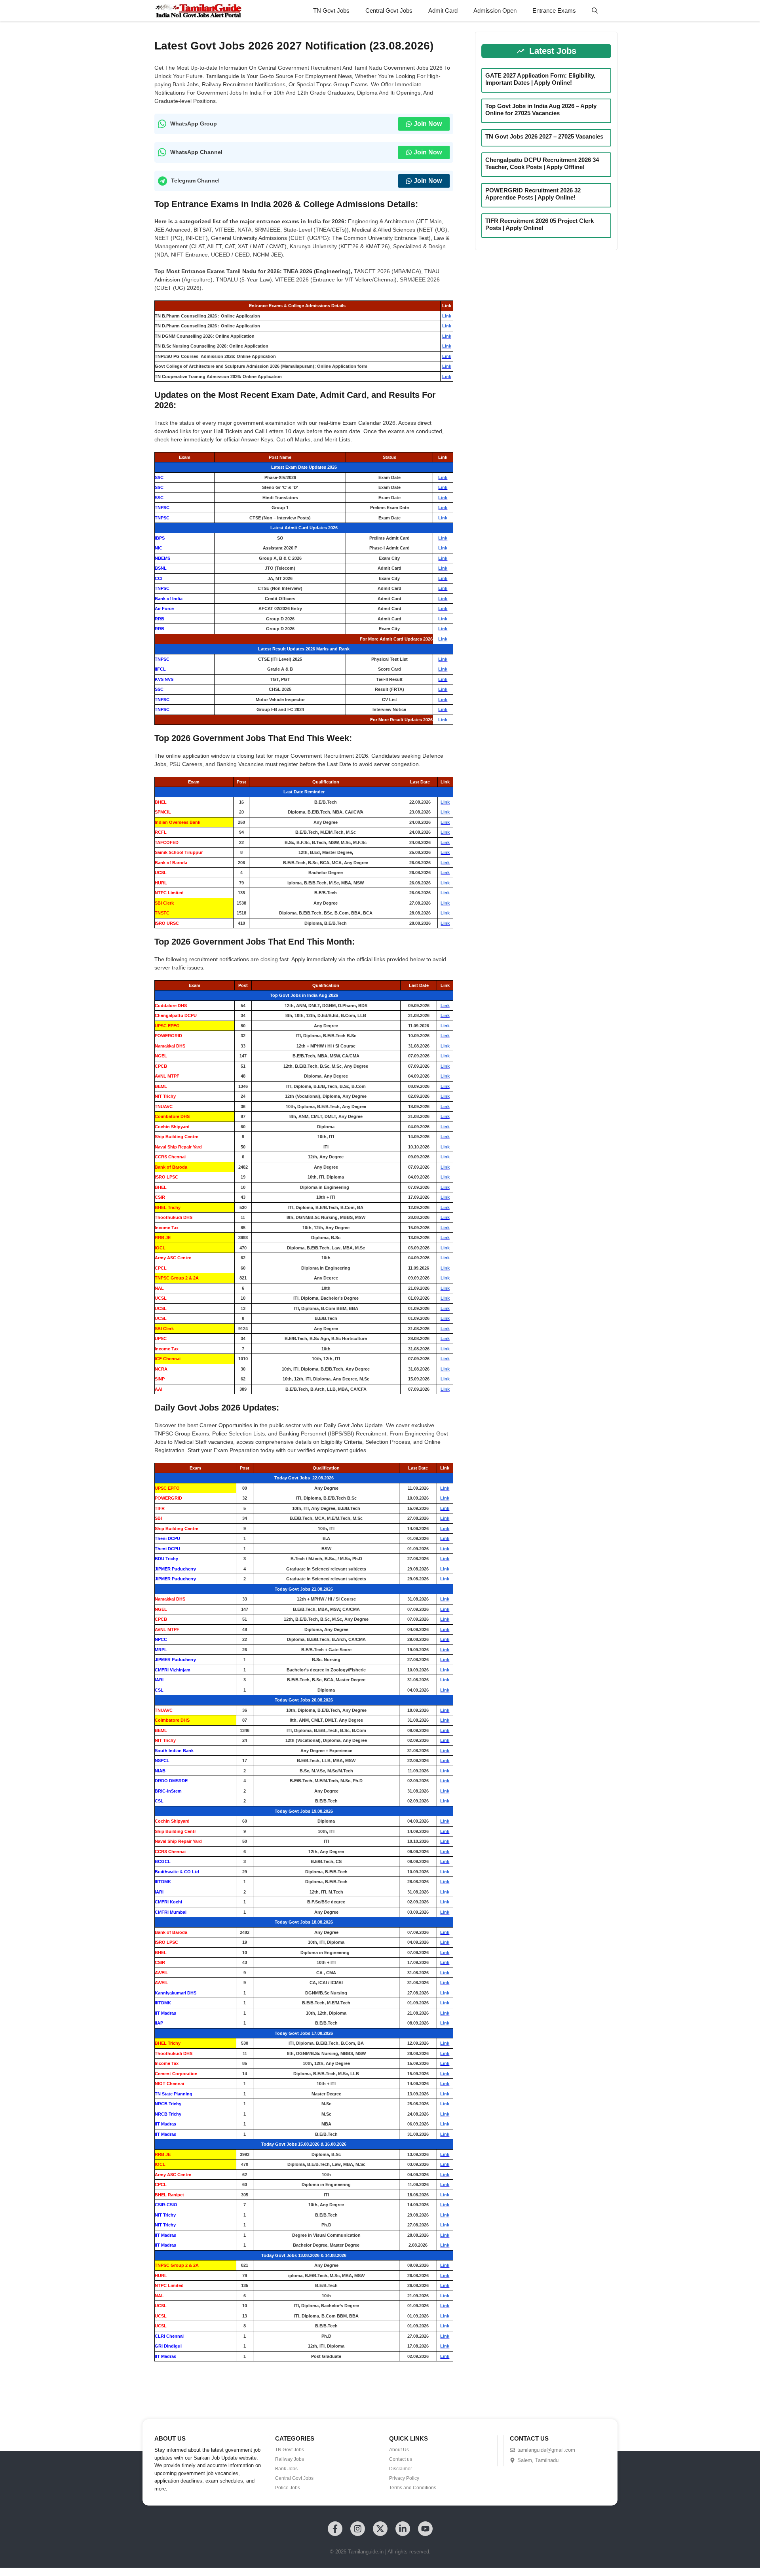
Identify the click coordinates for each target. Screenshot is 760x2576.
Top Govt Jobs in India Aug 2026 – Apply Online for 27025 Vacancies (541, 109)
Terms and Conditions (413, 2488)
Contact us (401, 2459)
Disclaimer (401, 2469)
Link (447, 316)
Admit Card (443, 10)
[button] (595, 11)
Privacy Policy (404, 2478)
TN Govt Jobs (331, 10)
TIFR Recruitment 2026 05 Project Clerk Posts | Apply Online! (540, 224)
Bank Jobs (286, 2469)
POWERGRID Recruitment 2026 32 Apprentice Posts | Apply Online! (533, 194)
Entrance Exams (554, 10)
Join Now (428, 124)
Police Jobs (288, 2488)
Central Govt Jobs (389, 10)
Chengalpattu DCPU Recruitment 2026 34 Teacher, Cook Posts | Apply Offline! (542, 163)
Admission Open (495, 10)
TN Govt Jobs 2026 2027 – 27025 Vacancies (544, 136)
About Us (399, 2450)
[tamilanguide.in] (198, 11)
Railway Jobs (290, 2459)
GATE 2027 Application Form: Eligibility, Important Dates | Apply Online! (540, 79)
